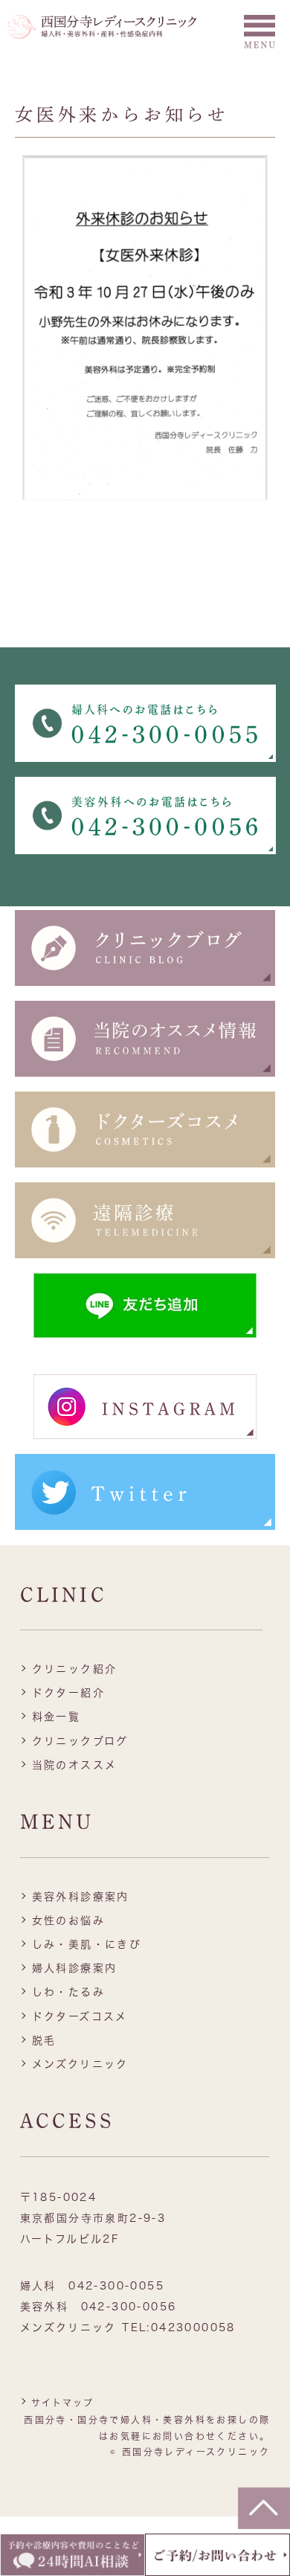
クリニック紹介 (75, 1669)
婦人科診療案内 (75, 1968)
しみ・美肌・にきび (87, 1944)
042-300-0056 (129, 2307)
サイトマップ (62, 2403)
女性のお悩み (68, 1920)
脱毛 (44, 2040)
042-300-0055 (116, 2286)
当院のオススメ (75, 1765)
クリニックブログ (80, 1741)
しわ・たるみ (68, 1992)
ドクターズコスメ (80, 2016)
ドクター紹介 (68, 1693)
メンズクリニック (80, 2064)
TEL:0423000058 (179, 2327)
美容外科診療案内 (81, 1897)
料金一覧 (57, 1717)
